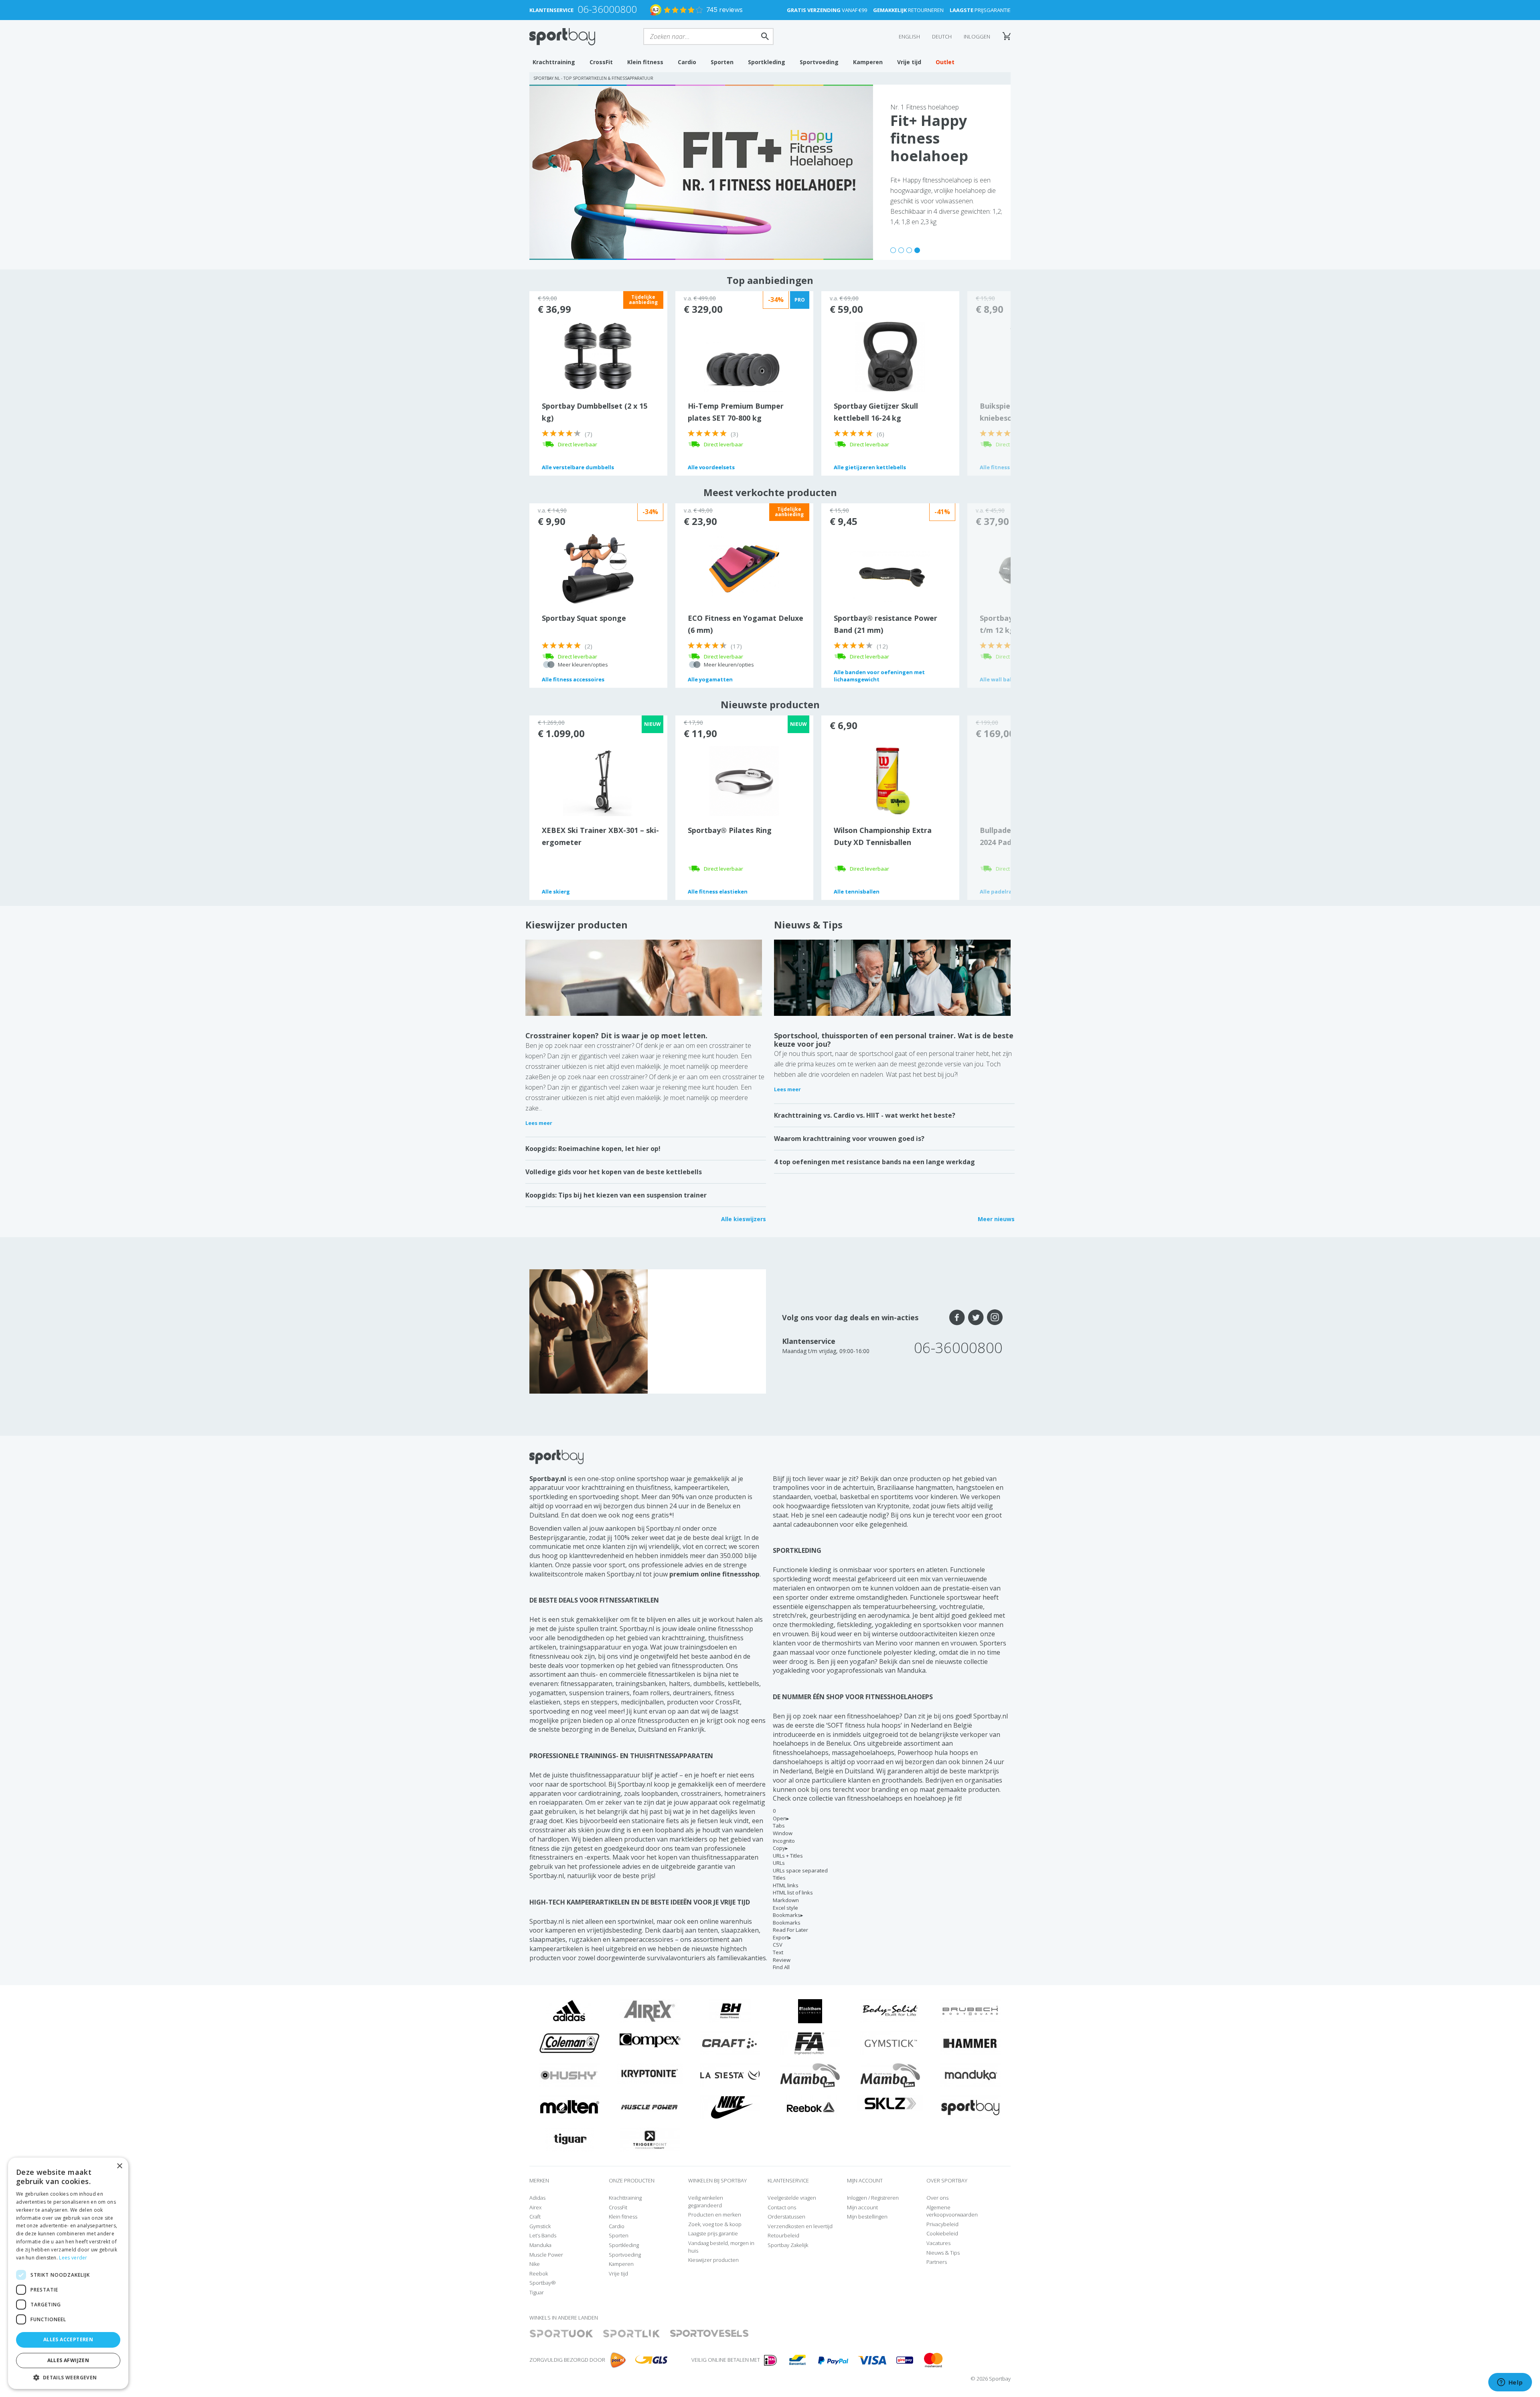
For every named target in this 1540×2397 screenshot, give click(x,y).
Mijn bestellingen (867, 2217)
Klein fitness (645, 62)
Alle (578, 467)
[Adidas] (569, 2010)
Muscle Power (546, 2255)
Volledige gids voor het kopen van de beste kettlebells (614, 1172)
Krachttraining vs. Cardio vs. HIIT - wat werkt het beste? (865, 1115)
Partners (937, 2262)
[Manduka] (971, 2075)
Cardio (687, 62)
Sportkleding (767, 62)
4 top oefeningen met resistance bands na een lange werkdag (874, 1162)
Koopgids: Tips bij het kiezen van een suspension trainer (616, 1195)
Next (989, 383)
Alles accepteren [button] (68, 2339)
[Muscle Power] (650, 2107)
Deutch (942, 36)
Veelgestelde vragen (792, 2198)
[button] (68, 2377)
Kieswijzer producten (576, 925)
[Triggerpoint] (650, 2139)
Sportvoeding (819, 62)
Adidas (537, 2198)
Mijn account (862, 2207)
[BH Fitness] (730, 2010)
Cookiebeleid (942, 2233)
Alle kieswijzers (744, 1219)
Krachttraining (554, 62)
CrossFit (601, 62)
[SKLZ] (891, 2103)
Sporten (722, 62)
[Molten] (569, 2107)
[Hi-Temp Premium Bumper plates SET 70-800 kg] (744, 365)
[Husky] (569, 2075)
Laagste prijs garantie (713, 2233)
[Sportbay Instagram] (995, 1317)
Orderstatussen (786, 2217)
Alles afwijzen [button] (68, 2360)
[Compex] (650, 2040)
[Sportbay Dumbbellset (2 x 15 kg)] (598, 356)
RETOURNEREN (908, 10)
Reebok (539, 2273)
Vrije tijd (909, 62)
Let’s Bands (543, 2235)
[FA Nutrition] (810, 2042)
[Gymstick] (890, 2042)
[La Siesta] (730, 2075)
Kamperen (868, 62)
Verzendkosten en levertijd (800, 2226)
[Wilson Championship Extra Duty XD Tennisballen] (890, 780)
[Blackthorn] (810, 2010)
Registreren (885, 2198)
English (909, 36)
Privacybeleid (942, 2224)
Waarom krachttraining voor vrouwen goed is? (849, 1139)
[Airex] (650, 2010)
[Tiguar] (570, 2139)
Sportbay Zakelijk (788, 2245)
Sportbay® (543, 2283)
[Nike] (730, 2107)
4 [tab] (917, 250)
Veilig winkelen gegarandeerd (706, 2201)
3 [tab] (909, 250)
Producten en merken (715, 2215)
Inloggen (977, 36)
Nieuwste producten (770, 704)
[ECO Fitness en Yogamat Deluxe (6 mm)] (744, 568)
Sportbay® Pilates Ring (730, 830)
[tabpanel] (770, 172)
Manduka (540, 2245)
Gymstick (540, 2226)
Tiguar (537, 2292)
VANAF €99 (827, 10)
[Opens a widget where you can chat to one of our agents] (1510, 2383)
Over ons (937, 2198)
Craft (535, 2217)
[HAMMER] (971, 2042)
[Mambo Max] (810, 2075)
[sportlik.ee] (631, 2334)
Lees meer (539, 1123)
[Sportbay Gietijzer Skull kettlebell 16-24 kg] (890, 356)
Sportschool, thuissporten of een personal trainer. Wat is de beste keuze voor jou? (894, 1040)
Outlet (945, 62)
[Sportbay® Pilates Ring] (744, 780)
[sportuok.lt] (561, 2334)
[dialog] (68, 2273)
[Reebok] (810, 2107)
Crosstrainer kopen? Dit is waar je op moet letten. (616, 1035)
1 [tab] (893, 250)
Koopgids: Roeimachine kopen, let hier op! (593, 1149)
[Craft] (730, 2042)
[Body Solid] (890, 2010)
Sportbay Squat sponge (584, 618)
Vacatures (938, 2243)
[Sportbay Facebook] (957, 1317)
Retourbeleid (783, 2235)
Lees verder (73, 2258)
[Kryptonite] (650, 2073)
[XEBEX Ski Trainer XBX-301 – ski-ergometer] (598, 780)
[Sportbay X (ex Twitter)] (976, 1317)
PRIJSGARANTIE (980, 10)
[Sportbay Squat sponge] (598, 568)
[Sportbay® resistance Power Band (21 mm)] (890, 577)
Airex (535, 2207)
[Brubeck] (971, 2010)
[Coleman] (569, 2042)
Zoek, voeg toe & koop (715, 2224)
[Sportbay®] (971, 2107)
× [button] (119, 2166)
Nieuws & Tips (808, 925)
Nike (535, 2264)
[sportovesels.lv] (709, 2334)
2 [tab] (901, 250)
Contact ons (782, 2207)
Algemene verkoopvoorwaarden (952, 2211)
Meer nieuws (996, 1219)
